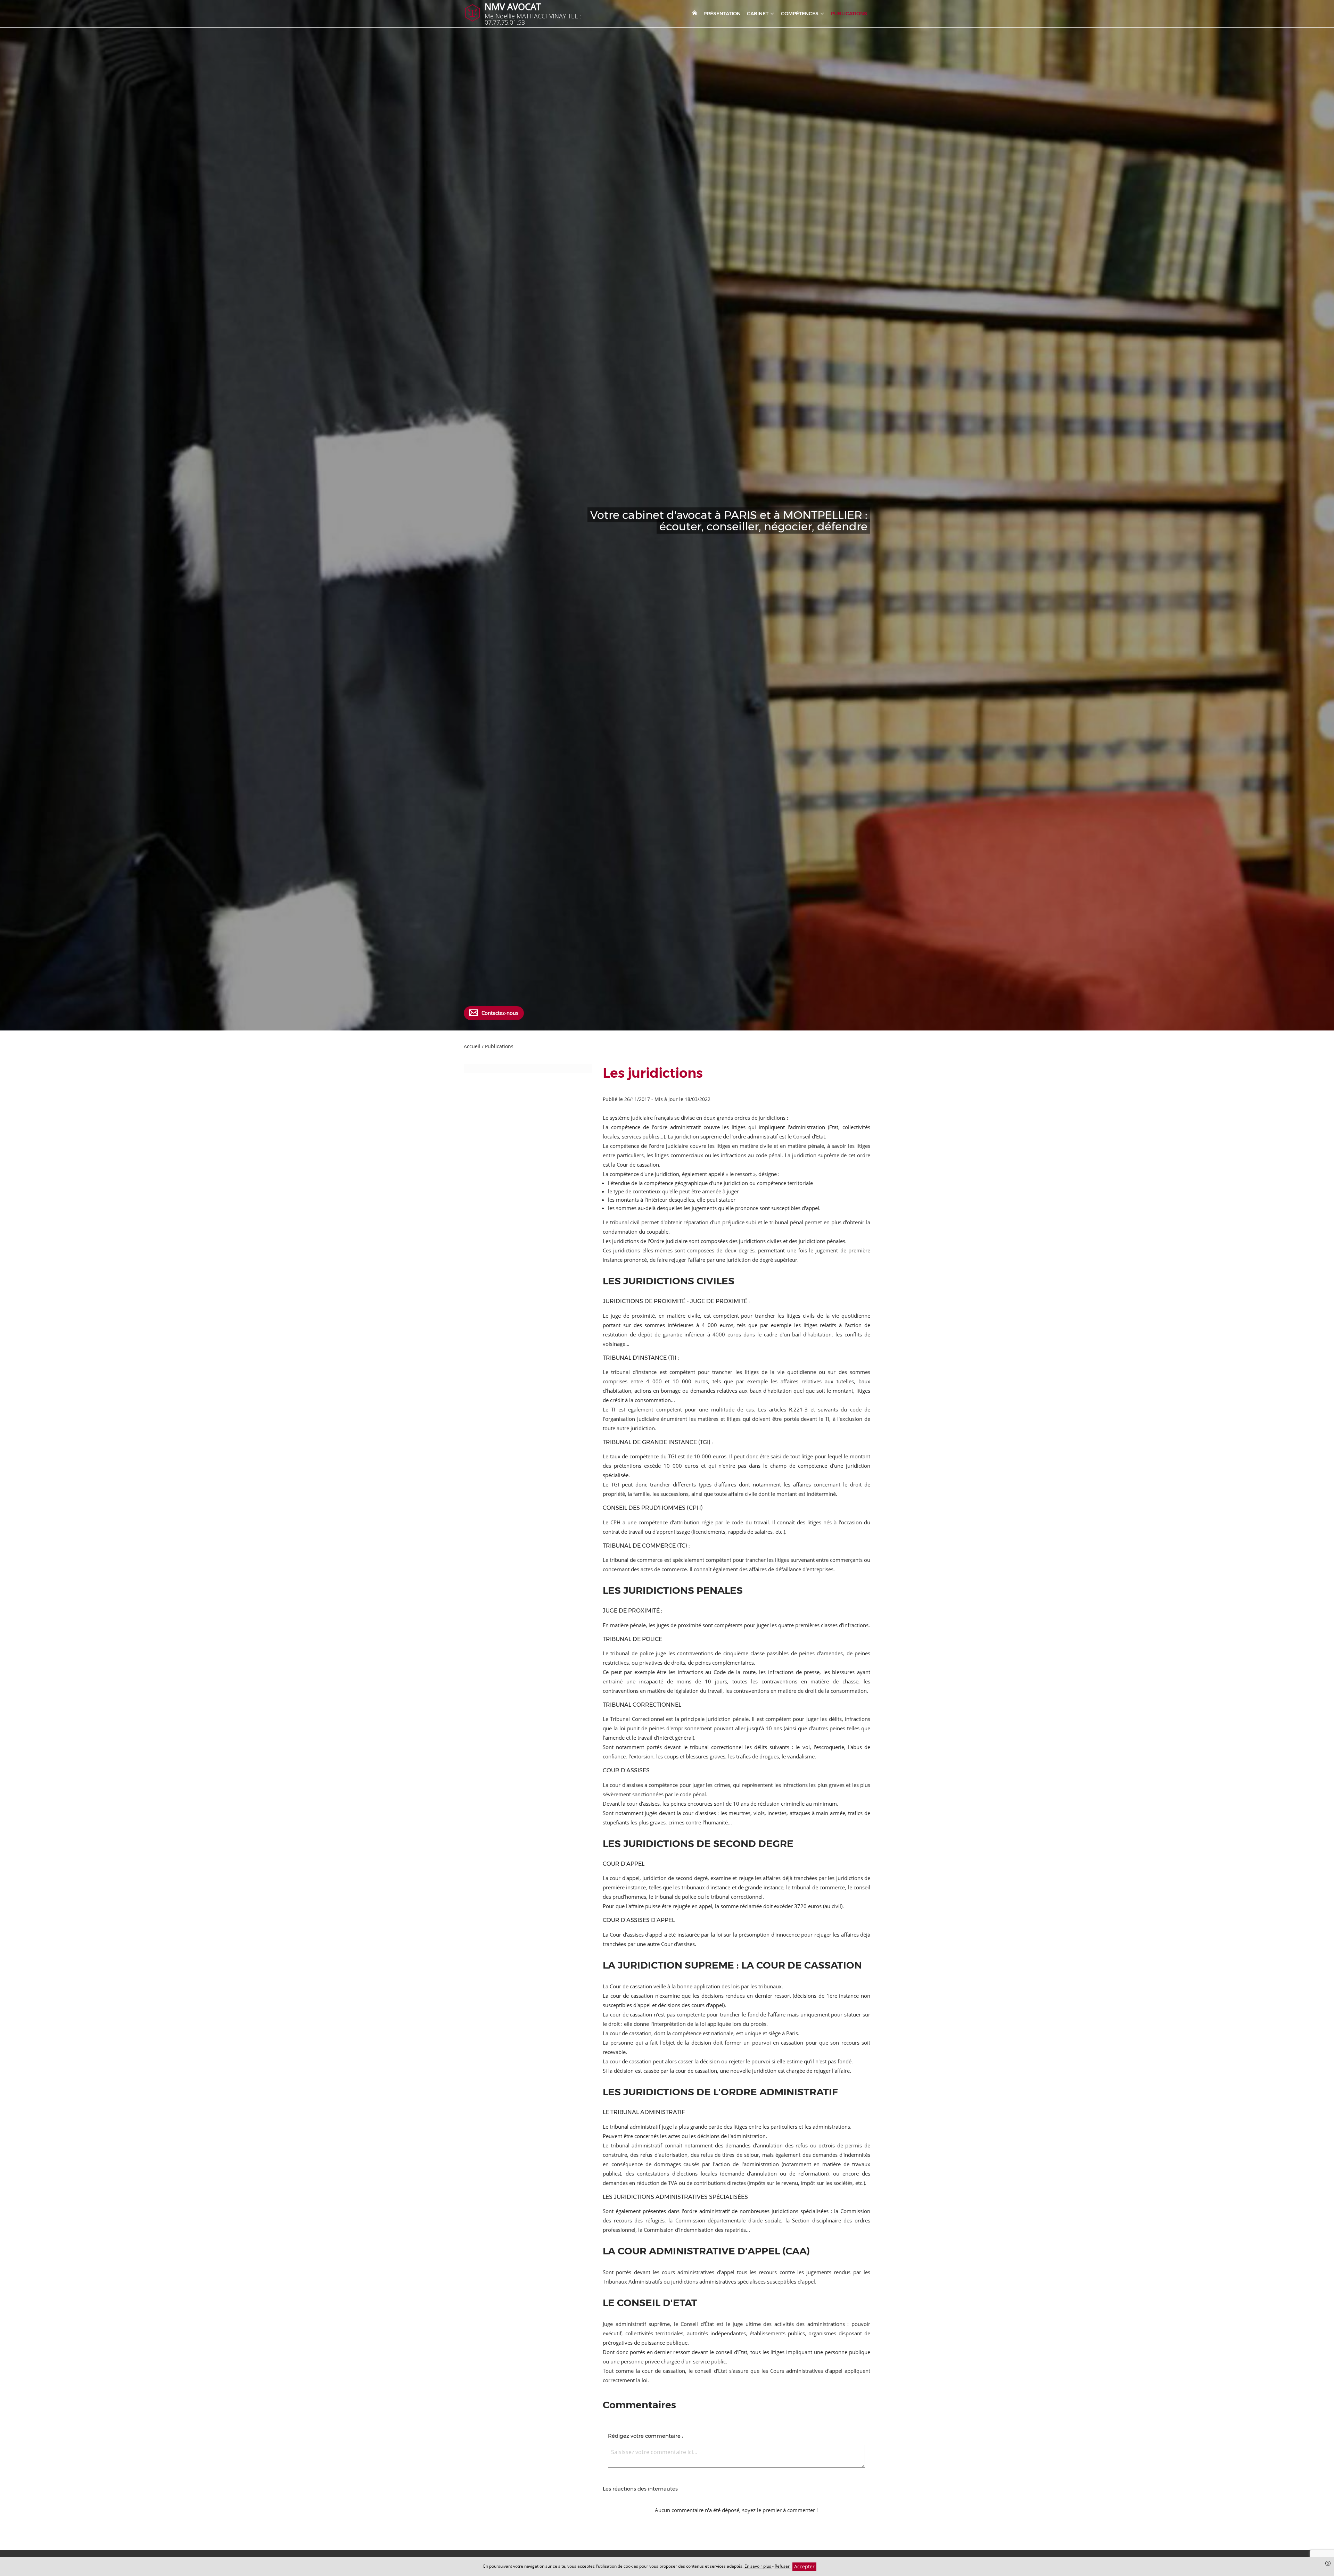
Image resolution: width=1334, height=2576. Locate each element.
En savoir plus (758, 2566)
